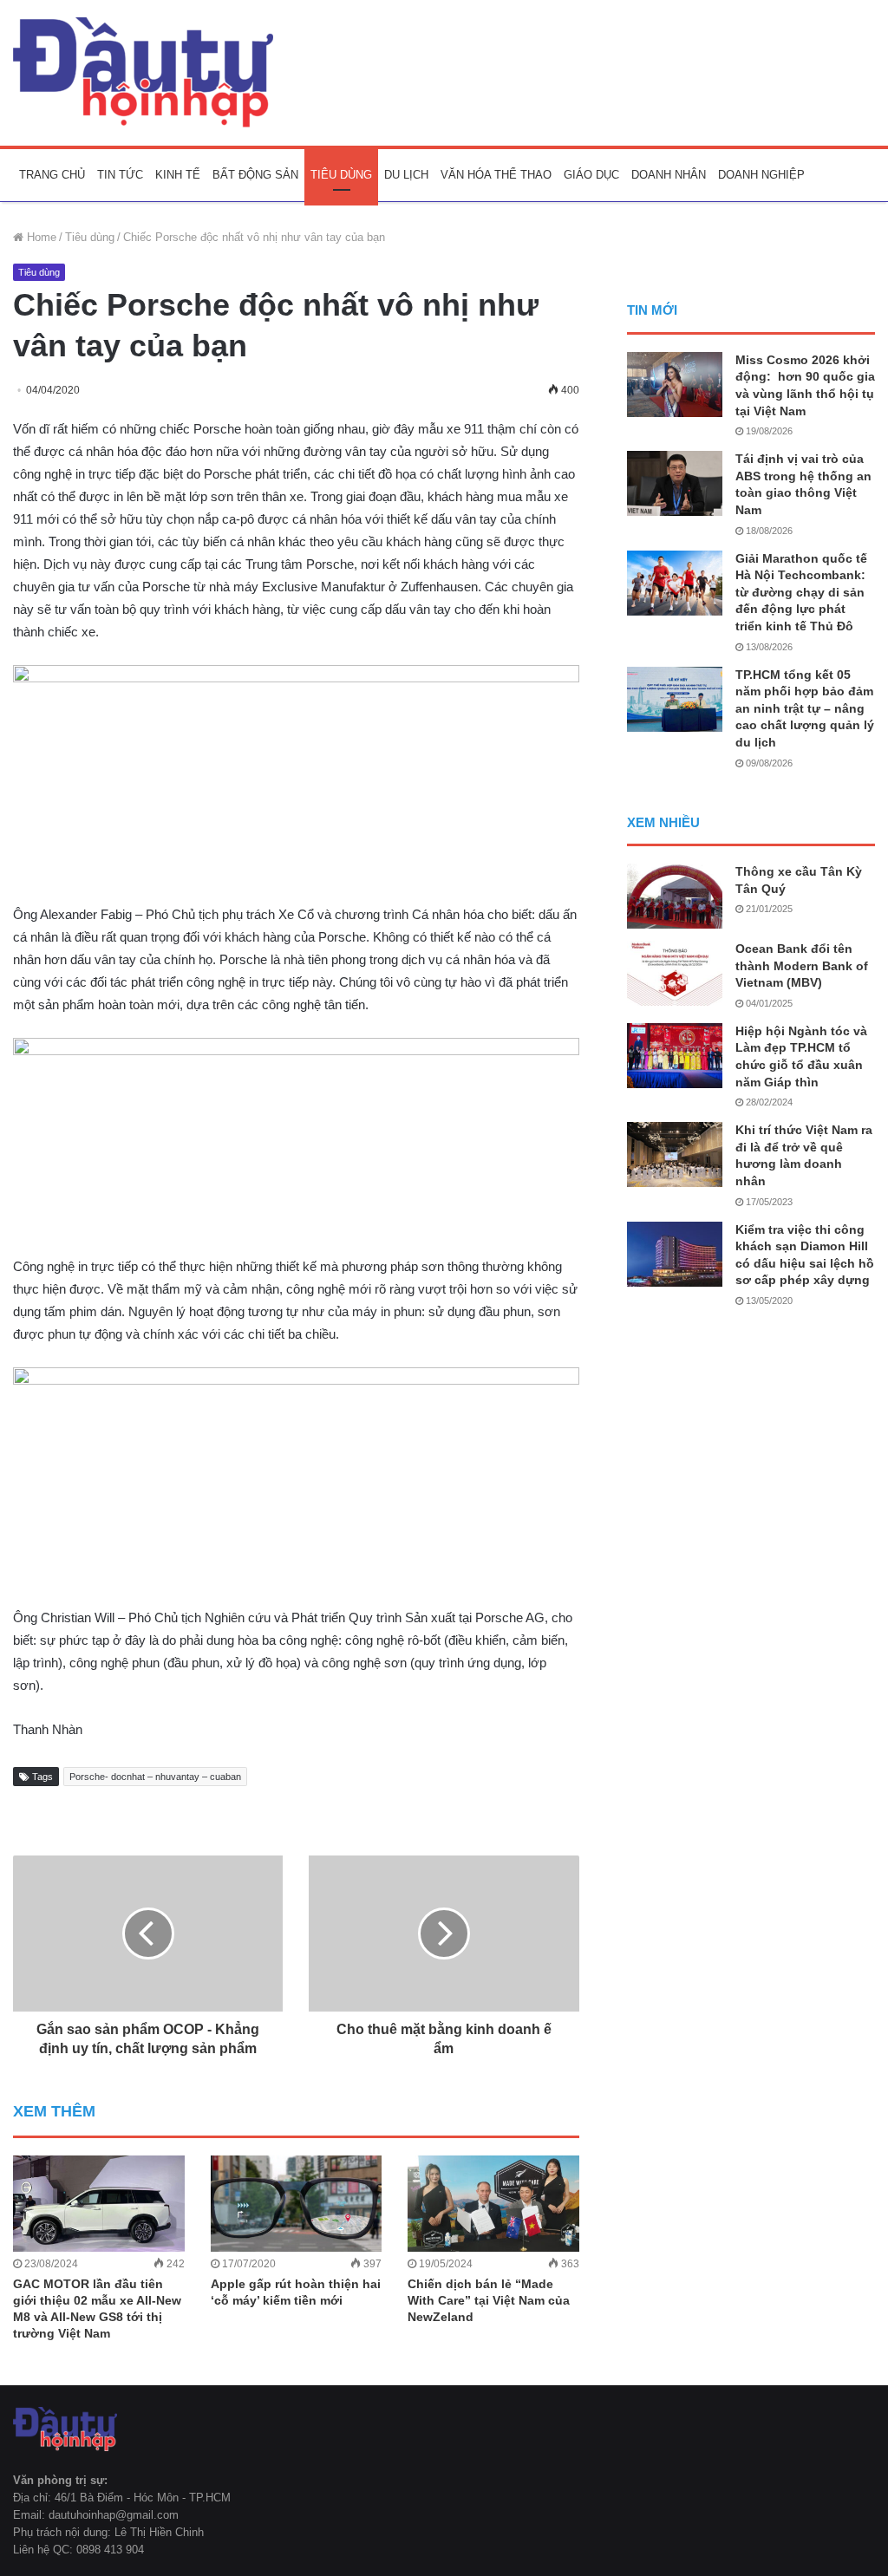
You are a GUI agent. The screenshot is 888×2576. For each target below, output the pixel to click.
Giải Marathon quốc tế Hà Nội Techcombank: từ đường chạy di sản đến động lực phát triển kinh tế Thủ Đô (801, 592)
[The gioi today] (143, 73)
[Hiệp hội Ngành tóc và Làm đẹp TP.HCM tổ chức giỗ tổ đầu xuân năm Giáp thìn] (675, 1056)
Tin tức (120, 175)
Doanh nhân (669, 175)
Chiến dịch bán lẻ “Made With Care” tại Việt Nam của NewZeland (489, 2300)
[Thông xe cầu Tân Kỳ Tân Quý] (675, 896)
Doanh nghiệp (761, 175)
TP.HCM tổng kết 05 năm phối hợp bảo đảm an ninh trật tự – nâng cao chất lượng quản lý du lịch (805, 708)
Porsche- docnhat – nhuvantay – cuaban (155, 1777)
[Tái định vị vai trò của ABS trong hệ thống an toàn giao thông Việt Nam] (675, 483)
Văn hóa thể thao (496, 175)
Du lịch (406, 175)
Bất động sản (255, 175)
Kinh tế (178, 175)
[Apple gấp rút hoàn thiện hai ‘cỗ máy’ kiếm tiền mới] (297, 2204)
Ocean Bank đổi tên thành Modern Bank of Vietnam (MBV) (802, 965)
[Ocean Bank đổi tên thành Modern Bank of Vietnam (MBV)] (675, 973)
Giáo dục (591, 175)
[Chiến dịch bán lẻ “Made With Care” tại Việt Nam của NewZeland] (493, 2204)
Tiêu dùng (341, 175)
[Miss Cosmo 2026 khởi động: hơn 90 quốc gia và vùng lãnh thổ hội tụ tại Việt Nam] (675, 385)
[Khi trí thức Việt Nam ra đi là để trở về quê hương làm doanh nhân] (675, 1154)
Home (40, 237)
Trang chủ (52, 175)
